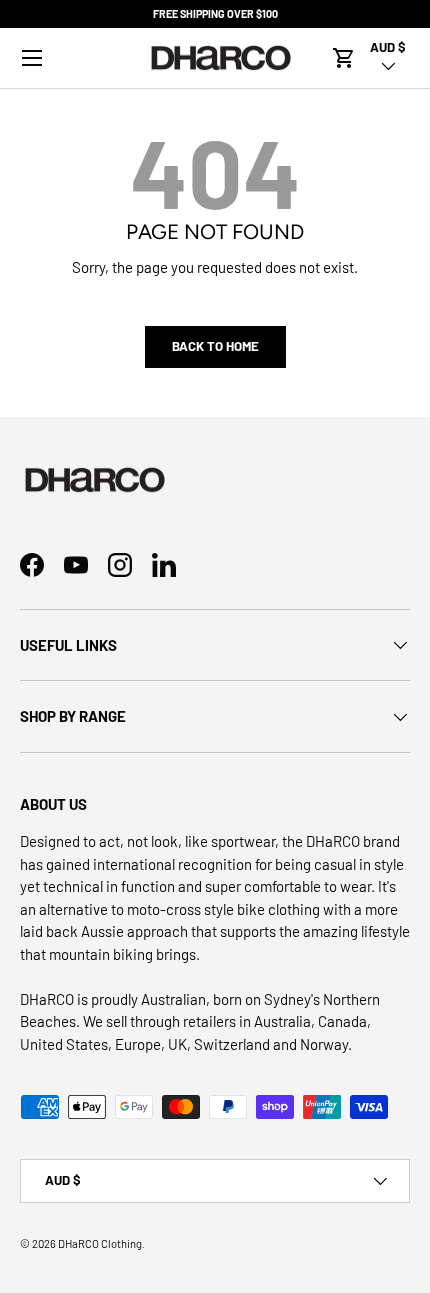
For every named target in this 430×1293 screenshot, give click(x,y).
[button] (344, 58)
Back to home (215, 346)
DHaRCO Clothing (100, 1243)
